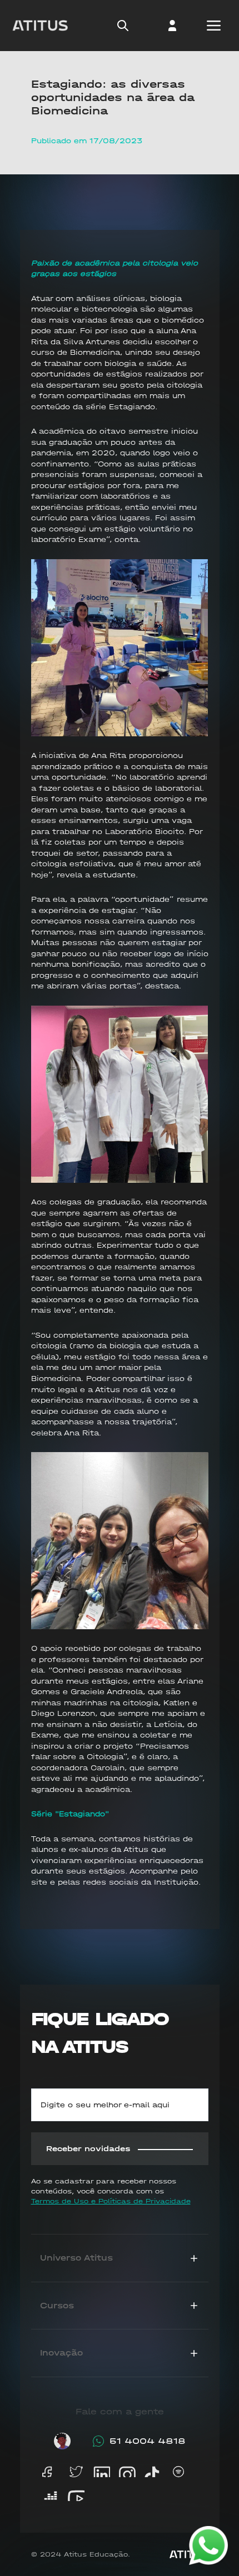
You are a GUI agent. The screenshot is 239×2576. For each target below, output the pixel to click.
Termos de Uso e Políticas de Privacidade (111, 2201)
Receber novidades (88, 2149)
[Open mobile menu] (214, 26)
